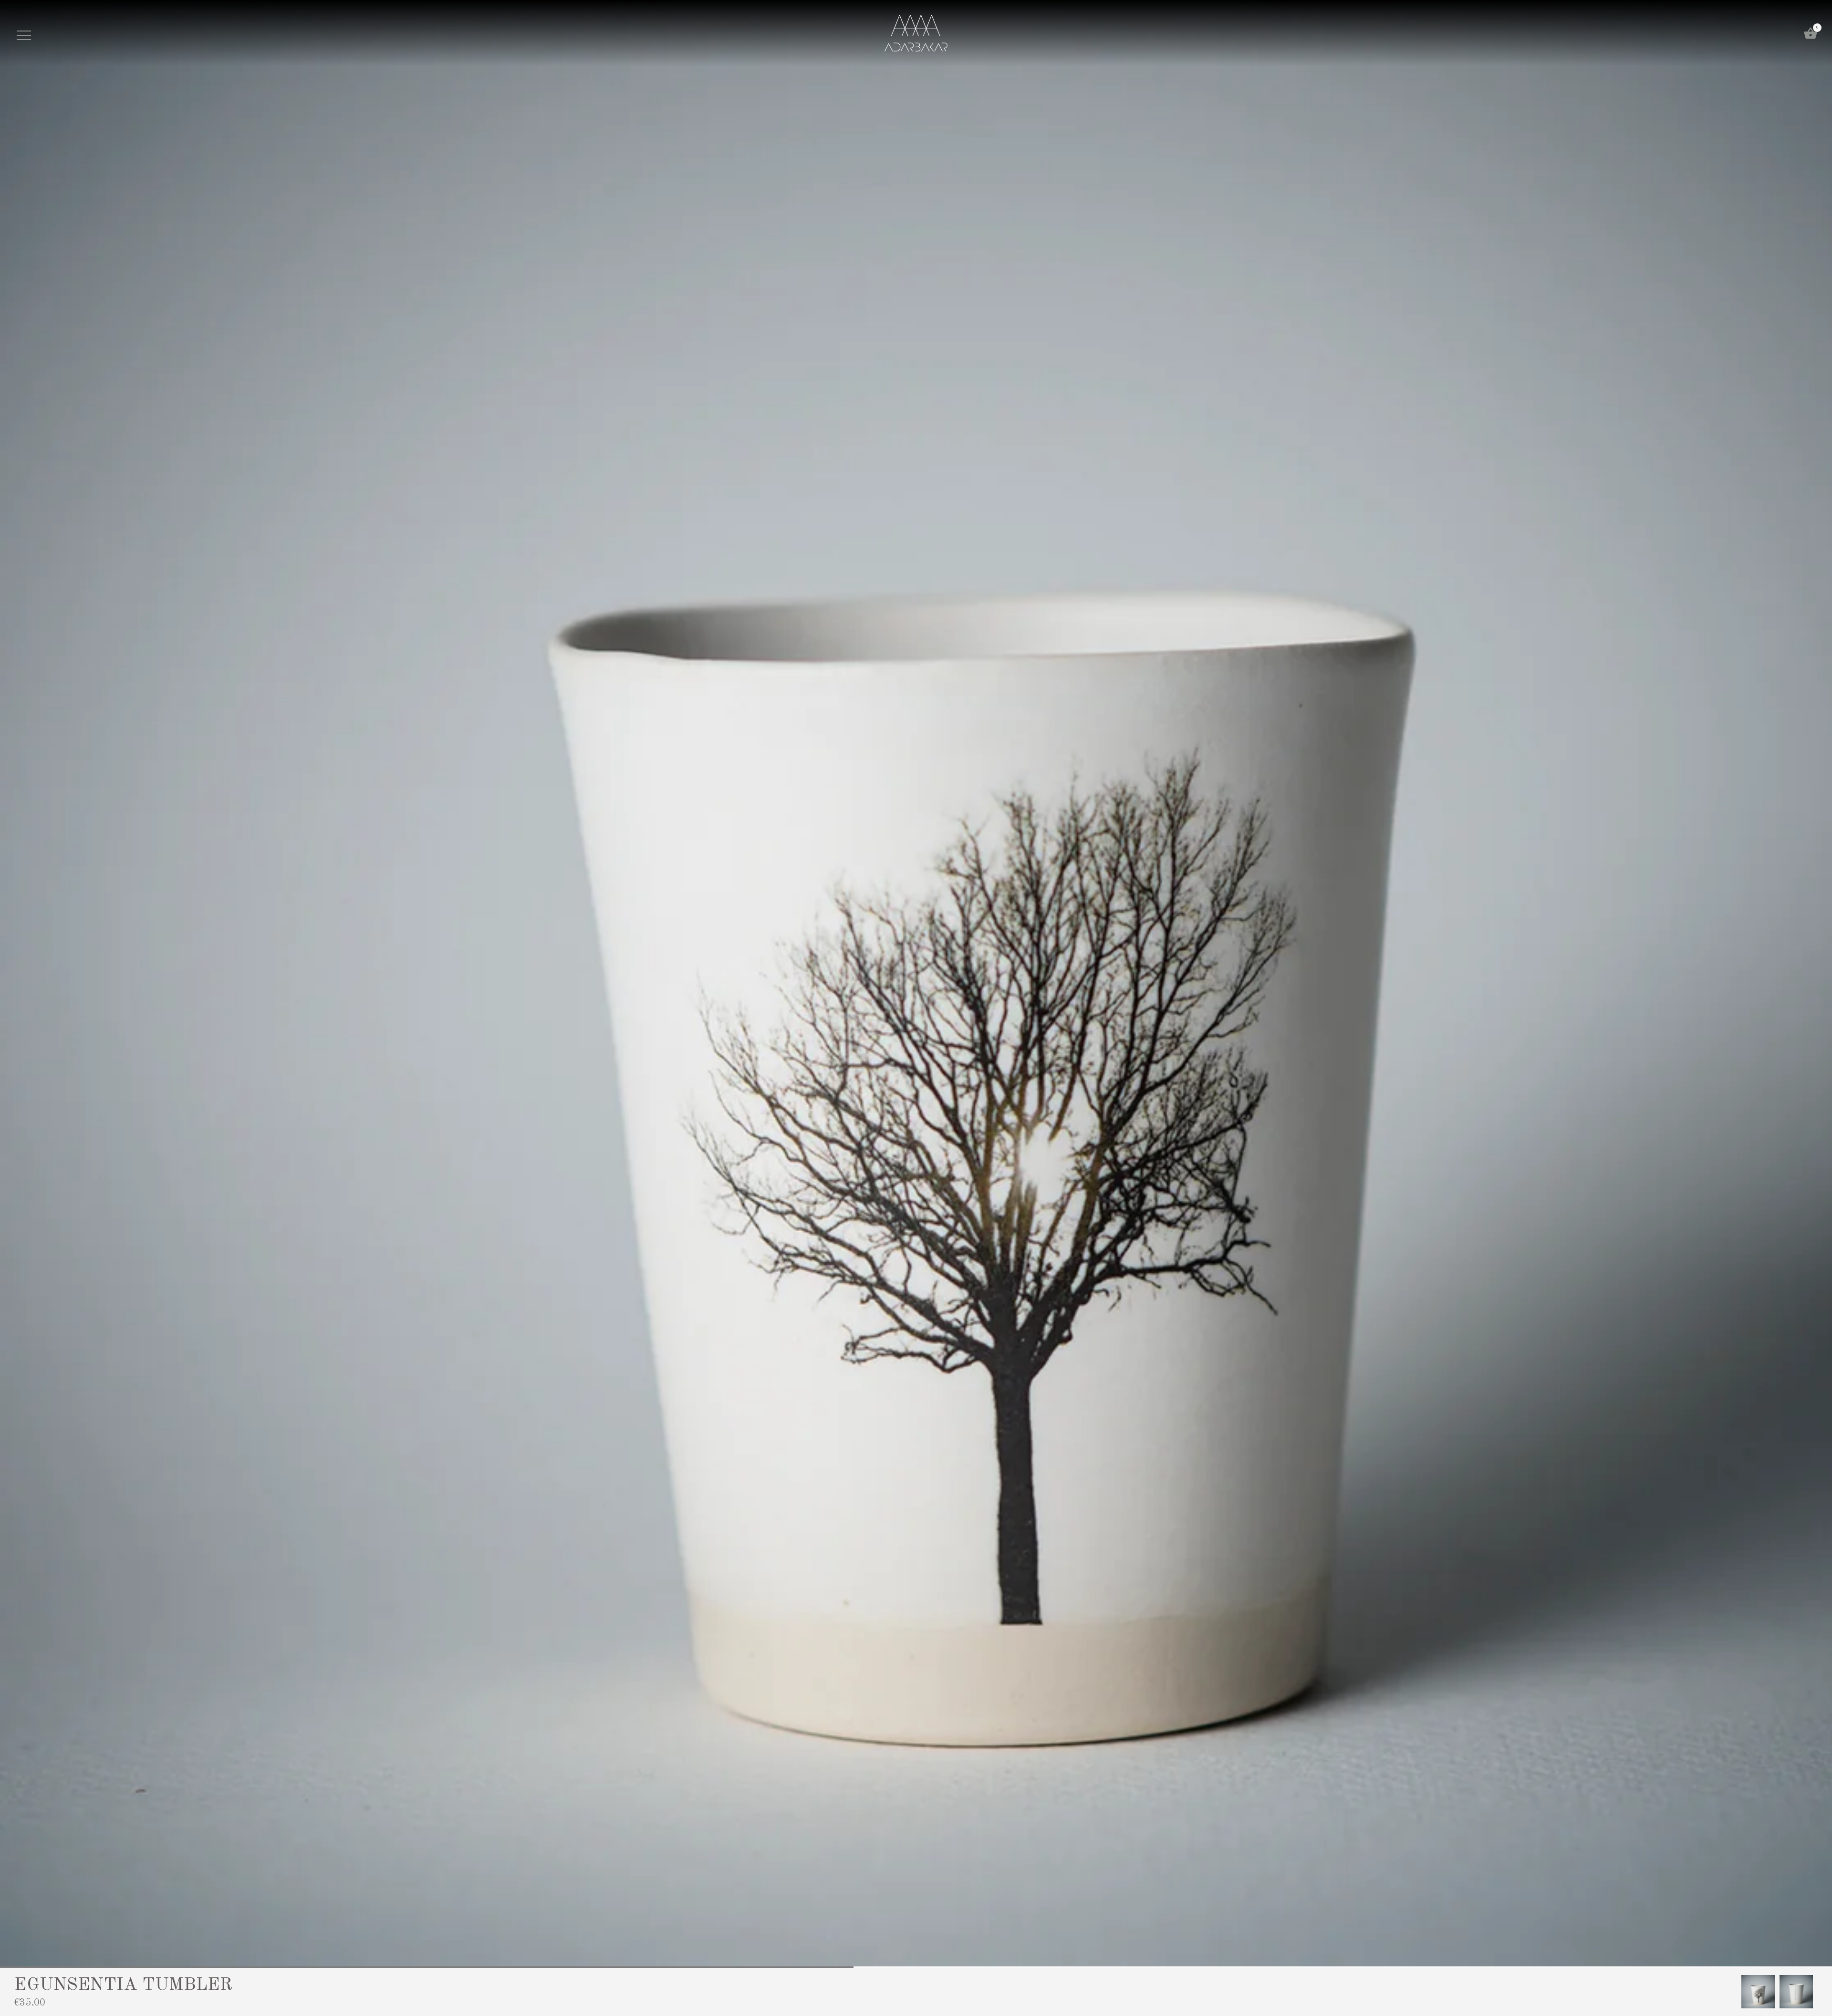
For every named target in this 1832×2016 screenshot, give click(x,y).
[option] (1758, 1992)
